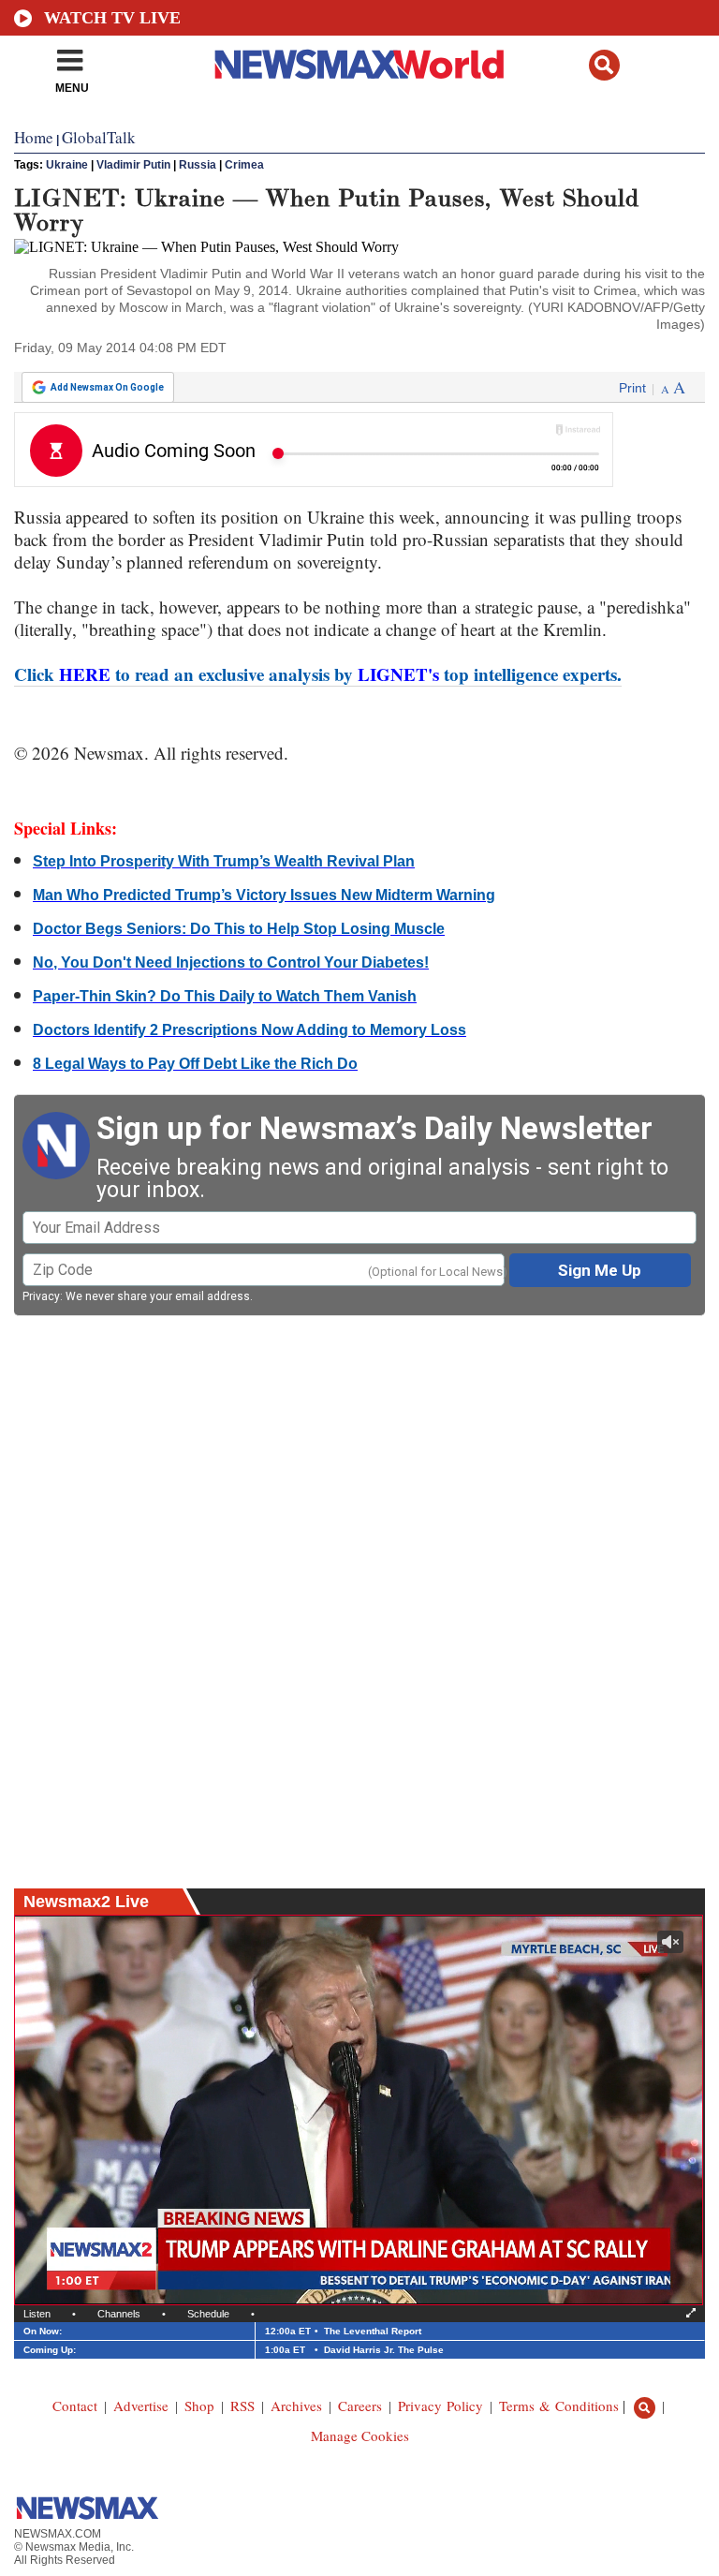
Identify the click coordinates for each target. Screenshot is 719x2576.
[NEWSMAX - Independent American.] (360, 64)
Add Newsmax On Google (107, 387)
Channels (119, 2314)
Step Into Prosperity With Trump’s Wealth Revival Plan (224, 861)
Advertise (141, 2406)
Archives (296, 2406)
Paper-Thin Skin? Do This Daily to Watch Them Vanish (225, 996)
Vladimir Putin (133, 165)
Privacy (41, 1296)
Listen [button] (37, 2314)
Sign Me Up (600, 1270)
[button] (604, 65)
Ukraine (67, 165)
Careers (360, 2406)
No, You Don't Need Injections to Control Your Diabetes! (231, 962)
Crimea (244, 165)
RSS (242, 2406)
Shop (199, 2406)
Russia (198, 165)
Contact (75, 2406)
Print (632, 388)
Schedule (208, 2314)
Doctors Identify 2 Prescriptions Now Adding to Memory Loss (249, 1030)
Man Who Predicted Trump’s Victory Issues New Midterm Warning (264, 895)
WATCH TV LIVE (112, 18)
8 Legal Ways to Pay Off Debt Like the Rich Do (195, 1064)
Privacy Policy (440, 2406)
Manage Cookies (360, 2435)
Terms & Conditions (559, 2406)
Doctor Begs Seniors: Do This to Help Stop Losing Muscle (239, 929)
